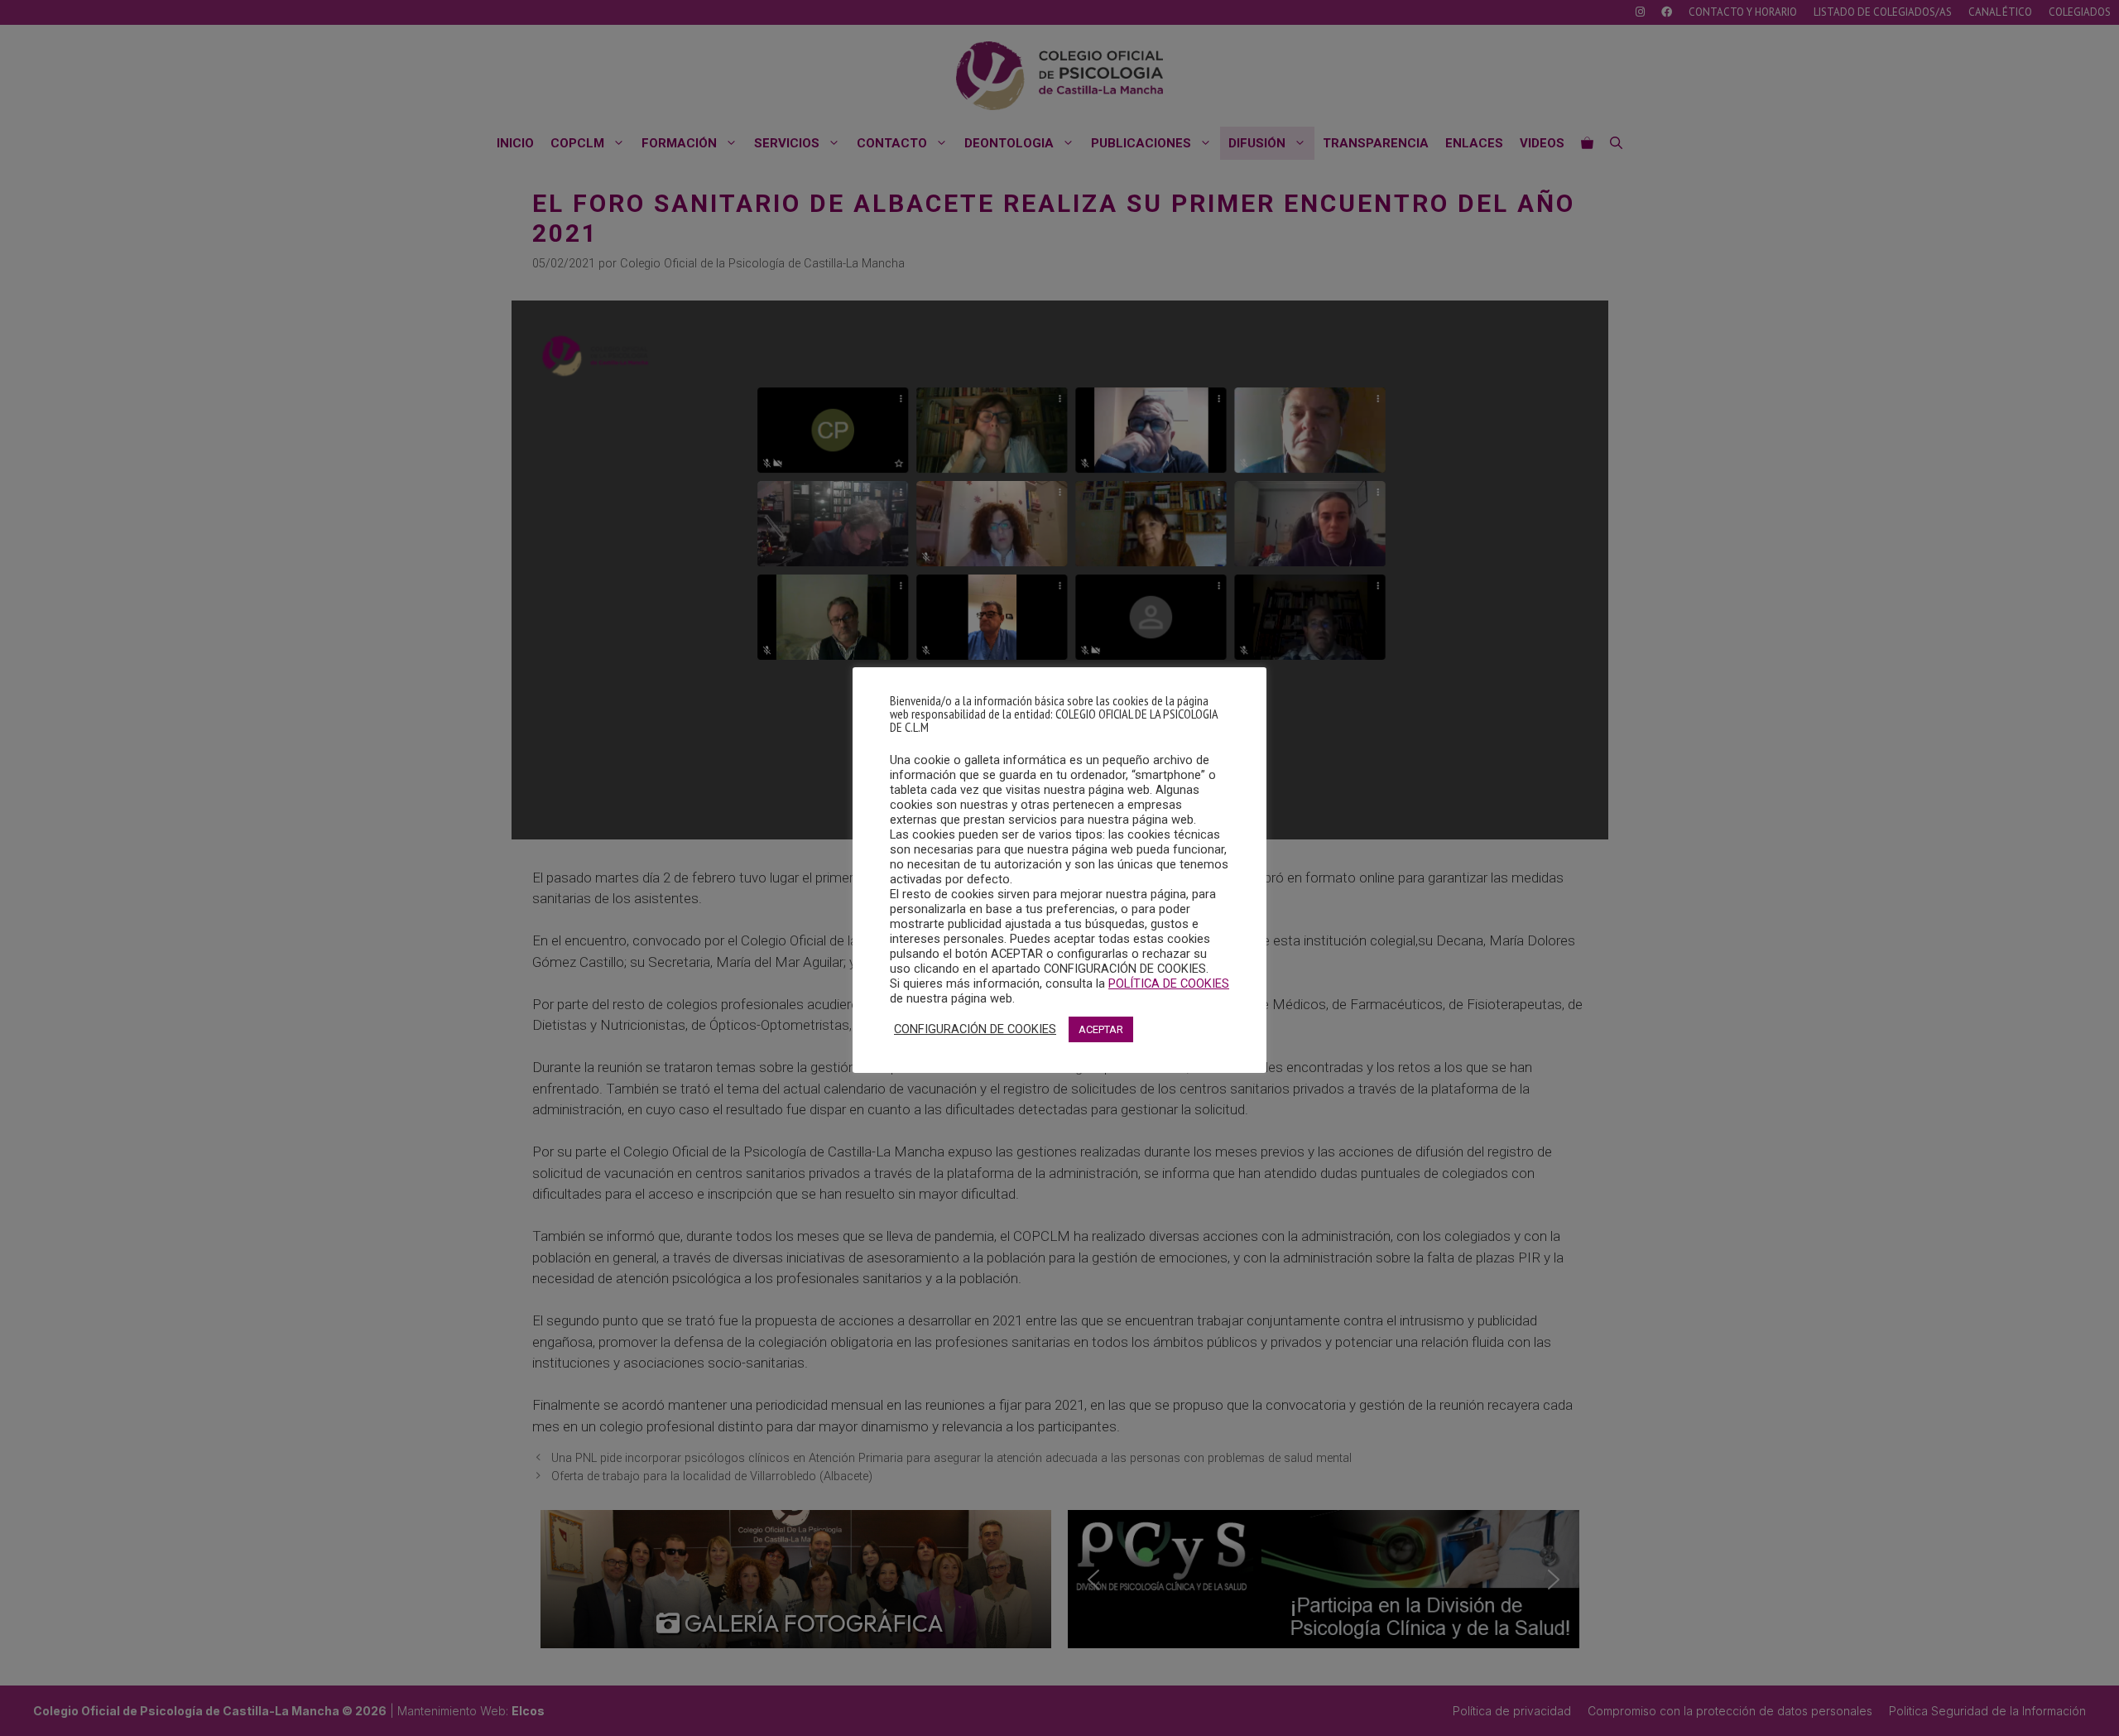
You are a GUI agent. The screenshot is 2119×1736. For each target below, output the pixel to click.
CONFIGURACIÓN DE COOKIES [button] (975, 1029)
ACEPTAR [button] (1101, 1029)
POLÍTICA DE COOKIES (1169, 983)
